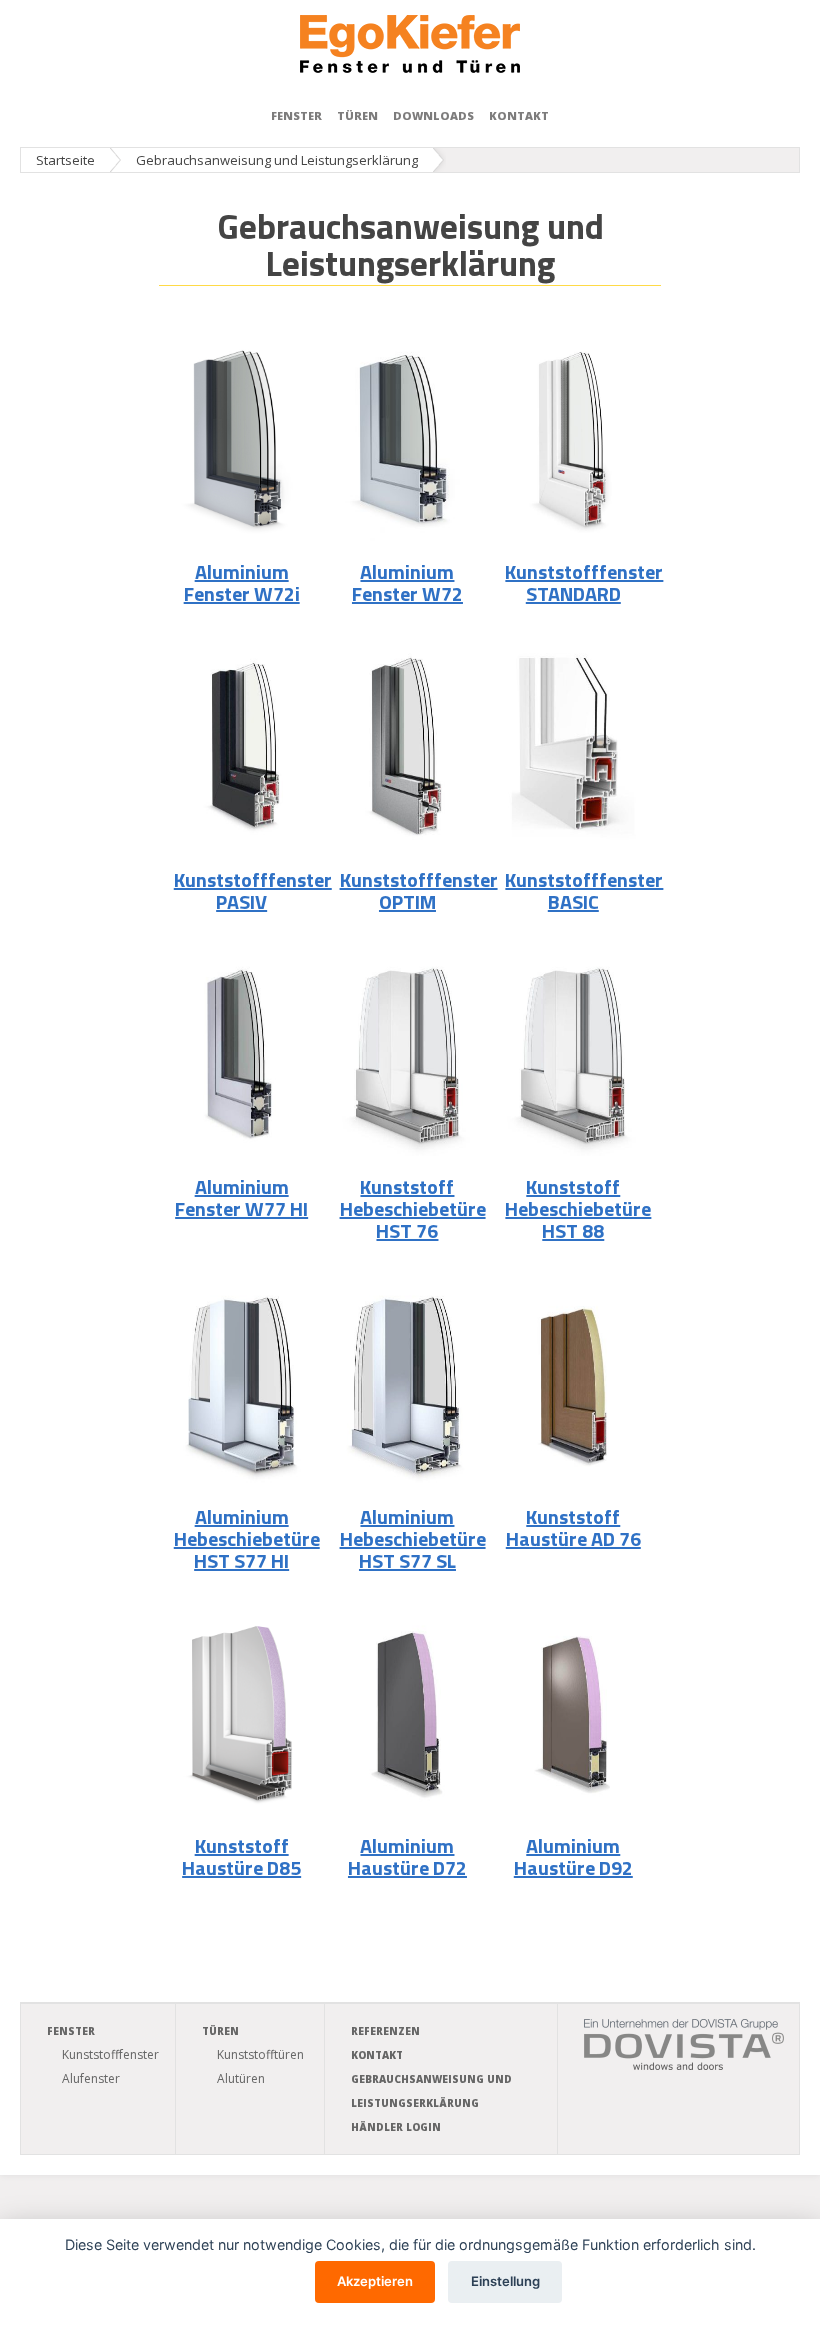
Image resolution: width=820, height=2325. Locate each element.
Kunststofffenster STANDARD (584, 582)
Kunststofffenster (110, 2054)
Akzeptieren (375, 2281)
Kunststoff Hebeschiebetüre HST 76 (413, 1208)
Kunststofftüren (260, 2054)
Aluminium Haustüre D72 (407, 1856)
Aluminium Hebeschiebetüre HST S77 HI (247, 1538)
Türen (357, 115)
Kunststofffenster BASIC (584, 890)
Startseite (65, 160)
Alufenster (91, 2078)
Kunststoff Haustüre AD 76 (573, 1527)
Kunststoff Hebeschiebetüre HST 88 (578, 1208)
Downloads (433, 115)
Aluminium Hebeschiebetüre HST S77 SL (413, 1538)
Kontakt (519, 115)
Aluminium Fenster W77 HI (241, 1197)
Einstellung (505, 2281)
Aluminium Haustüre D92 (573, 1856)
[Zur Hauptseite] (410, 44)
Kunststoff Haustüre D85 (241, 1856)
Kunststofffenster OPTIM (419, 890)
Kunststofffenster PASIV (253, 890)
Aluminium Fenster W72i (242, 582)
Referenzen (385, 2031)
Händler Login (396, 2127)
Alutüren (241, 2078)
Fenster (296, 115)
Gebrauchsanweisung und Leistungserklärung (277, 160)
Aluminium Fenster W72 (407, 582)
